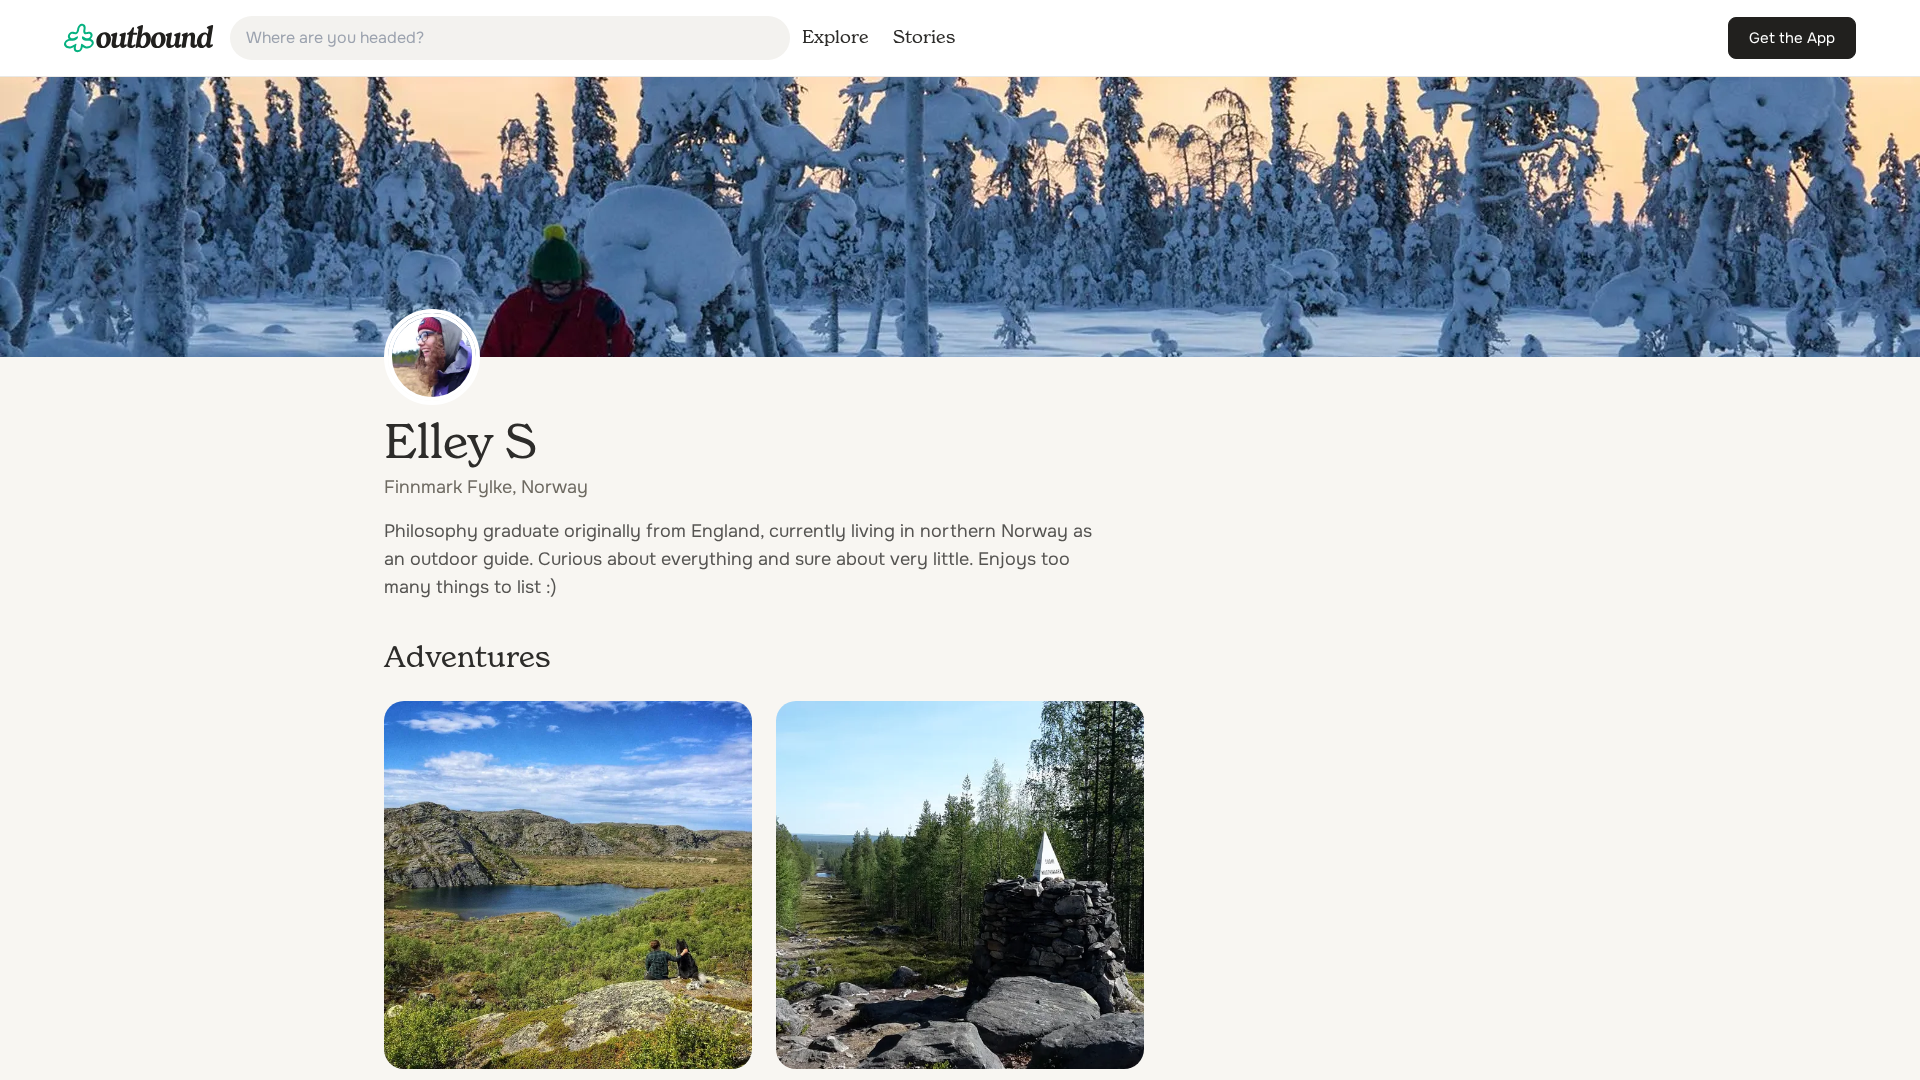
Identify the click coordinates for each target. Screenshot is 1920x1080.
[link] (139, 38)
